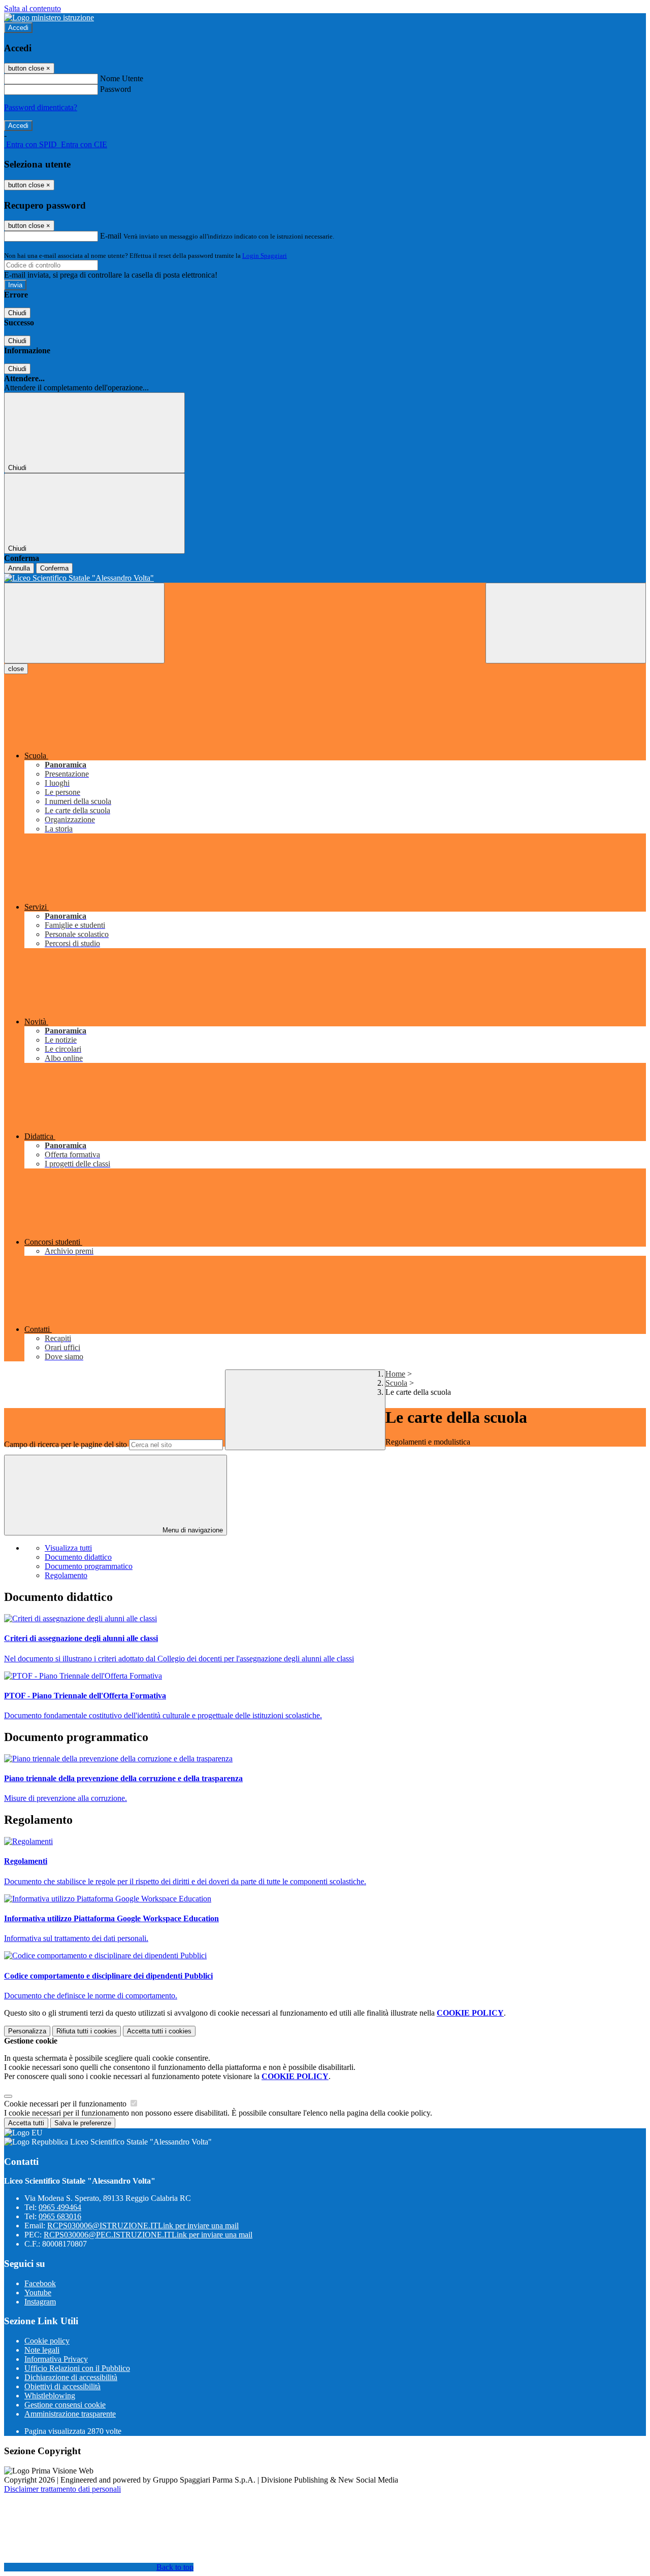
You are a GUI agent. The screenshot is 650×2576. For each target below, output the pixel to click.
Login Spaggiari (265, 256)
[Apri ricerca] (566, 623)
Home (395, 1374)
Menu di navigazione (192, 1530)
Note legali (42, 2350)
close (16, 669)
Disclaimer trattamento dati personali (62, 2489)
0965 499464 (60, 2207)
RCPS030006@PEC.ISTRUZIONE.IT (148, 2235)
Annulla (19, 568)
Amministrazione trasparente (70, 2414)
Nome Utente (122, 78)
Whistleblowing (50, 2396)
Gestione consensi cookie (65, 2405)
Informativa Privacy (56, 2359)
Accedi (18, 28)
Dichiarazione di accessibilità (71, 2377)
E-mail (111, 236)
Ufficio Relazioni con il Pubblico (77, 2368)
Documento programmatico (89, 1566)
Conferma (54, 568)
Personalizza (27, 2031)
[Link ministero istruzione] (49, 18)
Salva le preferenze (83, 2123)
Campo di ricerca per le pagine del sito (66, 1444)
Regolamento (66, 1575)
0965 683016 (60, 2216)
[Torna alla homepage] (325, 578)
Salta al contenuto (32, 8)
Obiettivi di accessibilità (62, 2386)
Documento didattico (78, 1557)
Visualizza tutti (68, 1548)
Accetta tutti (159, 2031)
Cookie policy (47, 2341)
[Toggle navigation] (84, 623)
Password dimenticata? (41, 107)
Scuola (396, 1383)
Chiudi (17, 313)
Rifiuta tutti (87, 2031)
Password (116, 89)
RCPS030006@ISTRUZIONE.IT (143, 2226)
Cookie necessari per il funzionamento (66, 2104)
